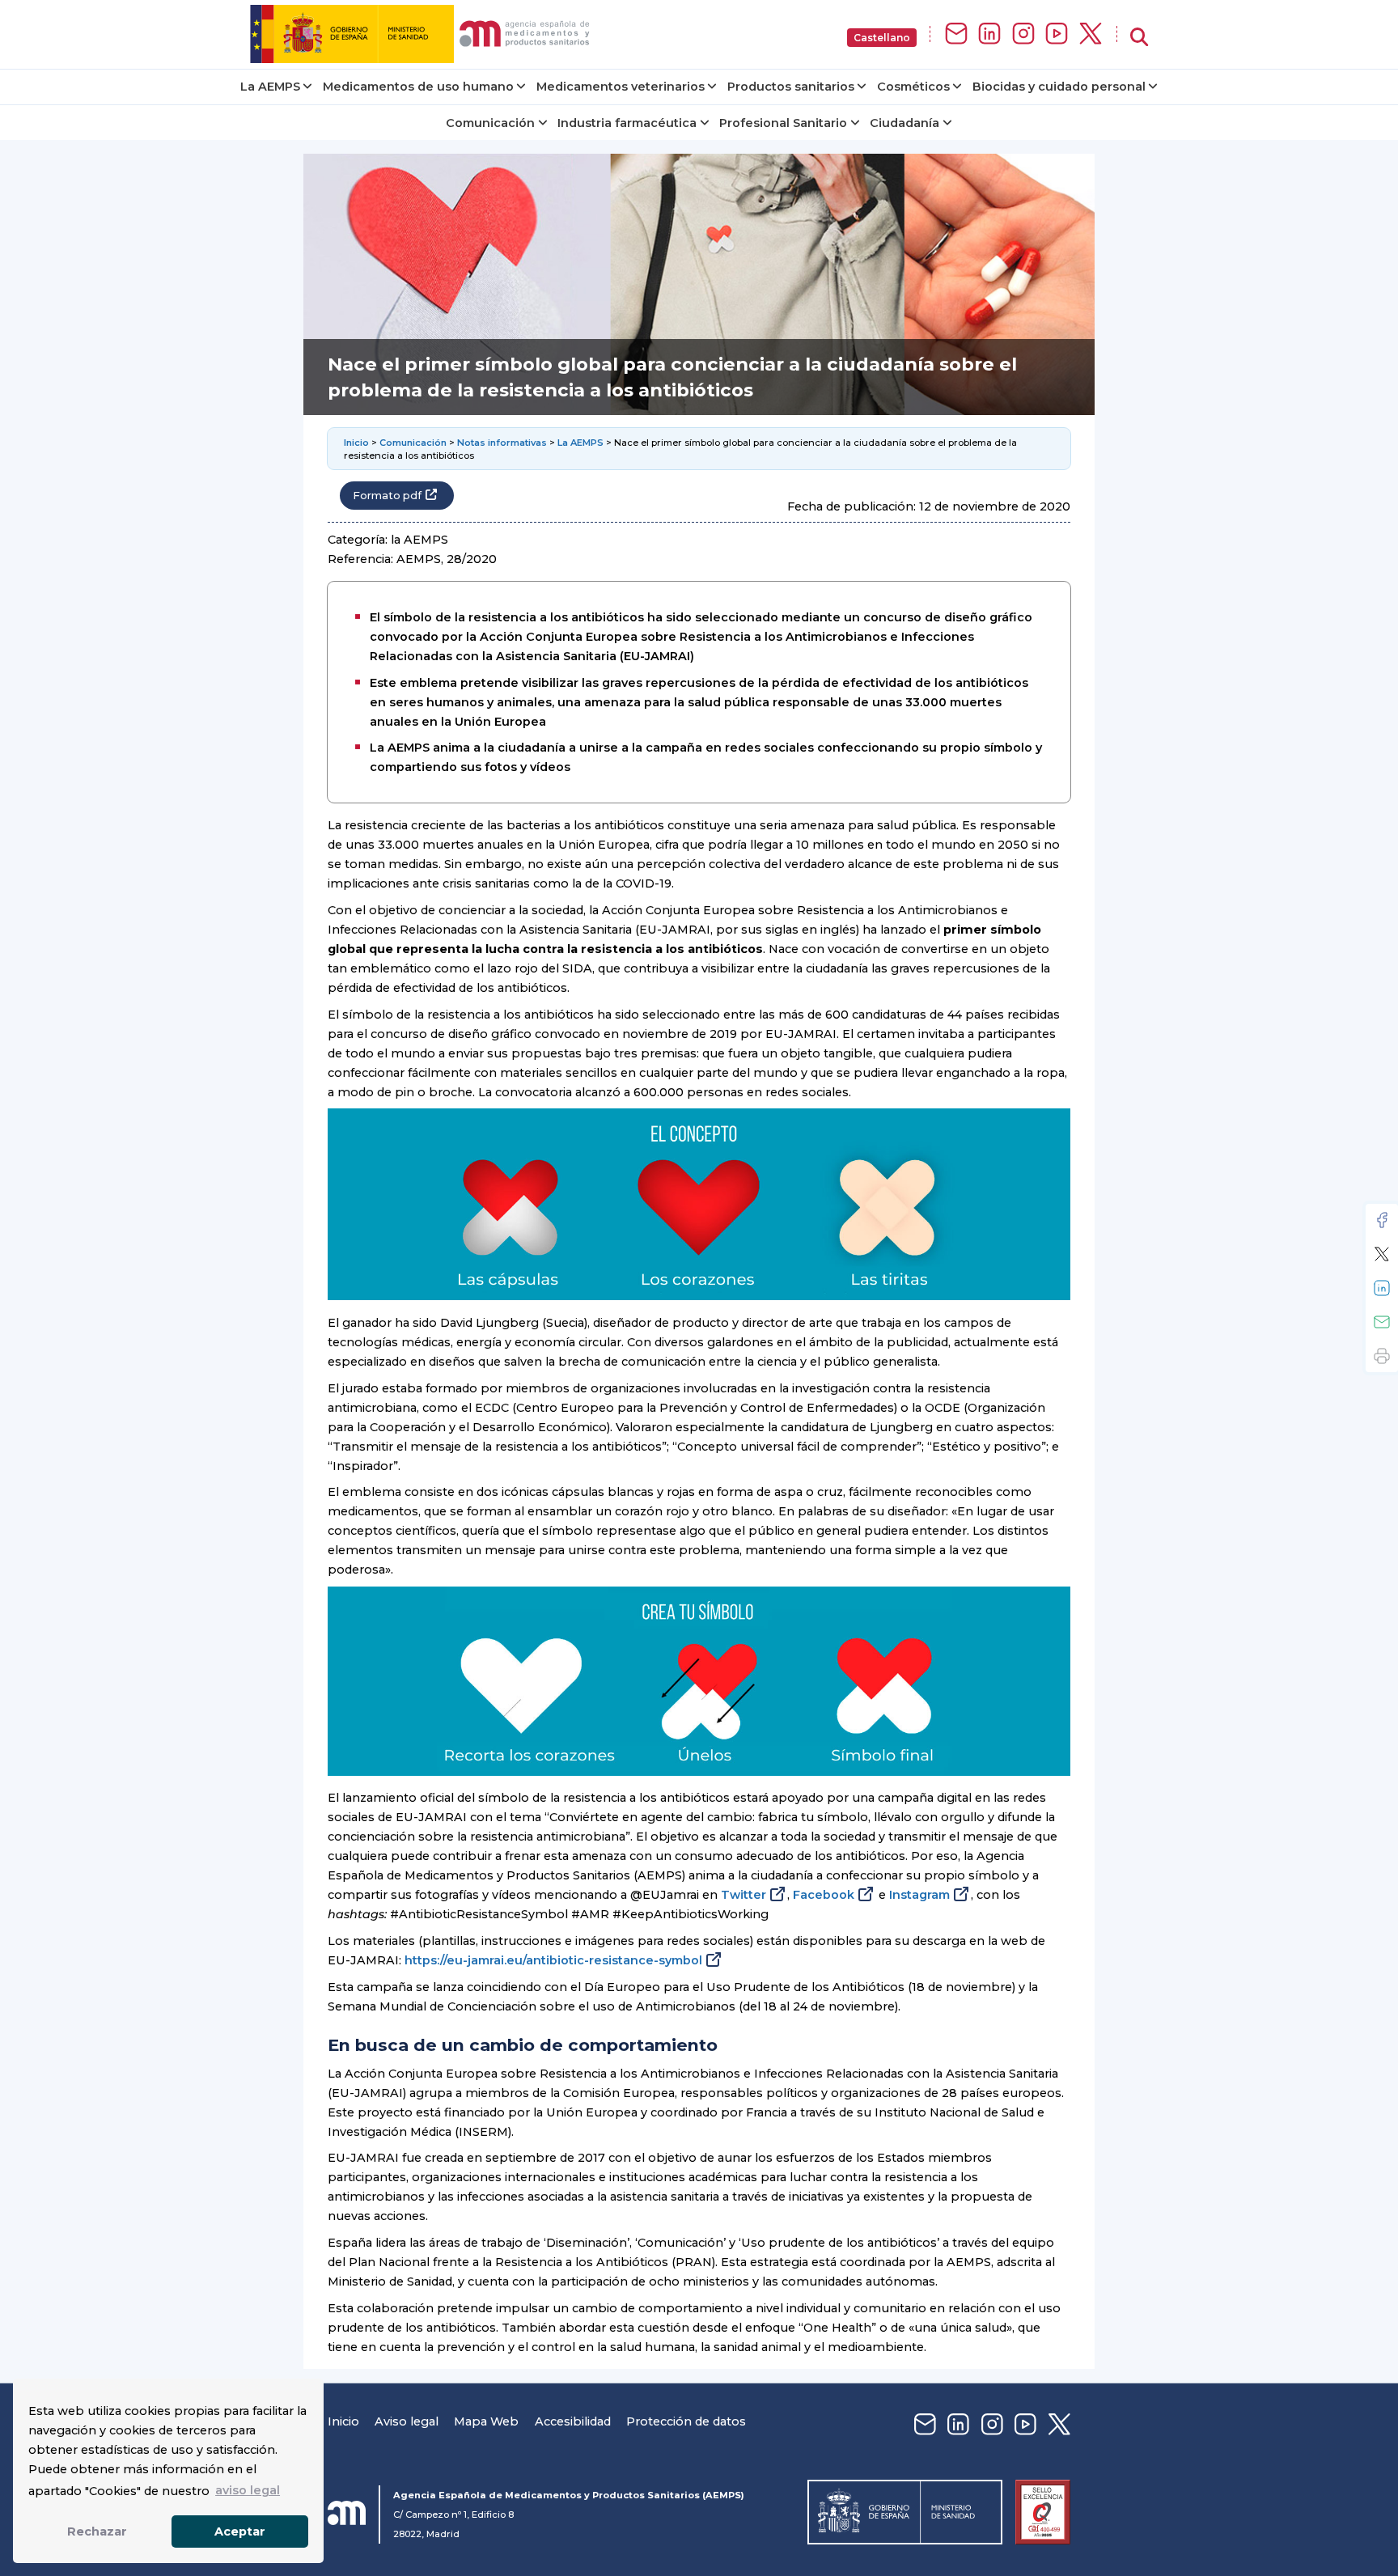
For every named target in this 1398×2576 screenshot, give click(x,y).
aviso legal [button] (248, 2490)
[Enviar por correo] (1382, 1322)
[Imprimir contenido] (1382, 1356)
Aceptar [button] (240, 2532)
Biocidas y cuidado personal (1059, 87)
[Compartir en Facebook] (1382, 1220)
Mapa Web (486, 2421)
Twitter (743, 1895)
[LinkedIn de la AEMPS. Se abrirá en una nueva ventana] (989, 34)
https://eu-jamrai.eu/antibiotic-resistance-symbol (553, 1960)
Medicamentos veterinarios (621, 87)
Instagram (919, 1895)
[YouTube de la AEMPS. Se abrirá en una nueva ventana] (1057, 34)
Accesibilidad (573, 2421)
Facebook (824, 1895)
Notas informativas (502, 443)
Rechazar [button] (97, 2532)
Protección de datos (686, 2421)
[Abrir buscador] (1139, 38)
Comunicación (490, 123)
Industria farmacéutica (627, 123)
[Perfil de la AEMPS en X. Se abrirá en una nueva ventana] (1091, 34)
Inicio (356, 443)
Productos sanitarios (791, 87)
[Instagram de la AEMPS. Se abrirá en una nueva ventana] (1023, 34)
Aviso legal (407, 2421)
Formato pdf (387, 496)
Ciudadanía (904, 123)
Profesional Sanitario (783, 123)
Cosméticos (913, 87)
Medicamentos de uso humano (418, 87)
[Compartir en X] (1382, 1254)
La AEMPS (270, 87)
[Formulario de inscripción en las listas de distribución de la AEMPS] (956, 34)
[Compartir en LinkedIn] (1382, 1288)
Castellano (882, 38)
